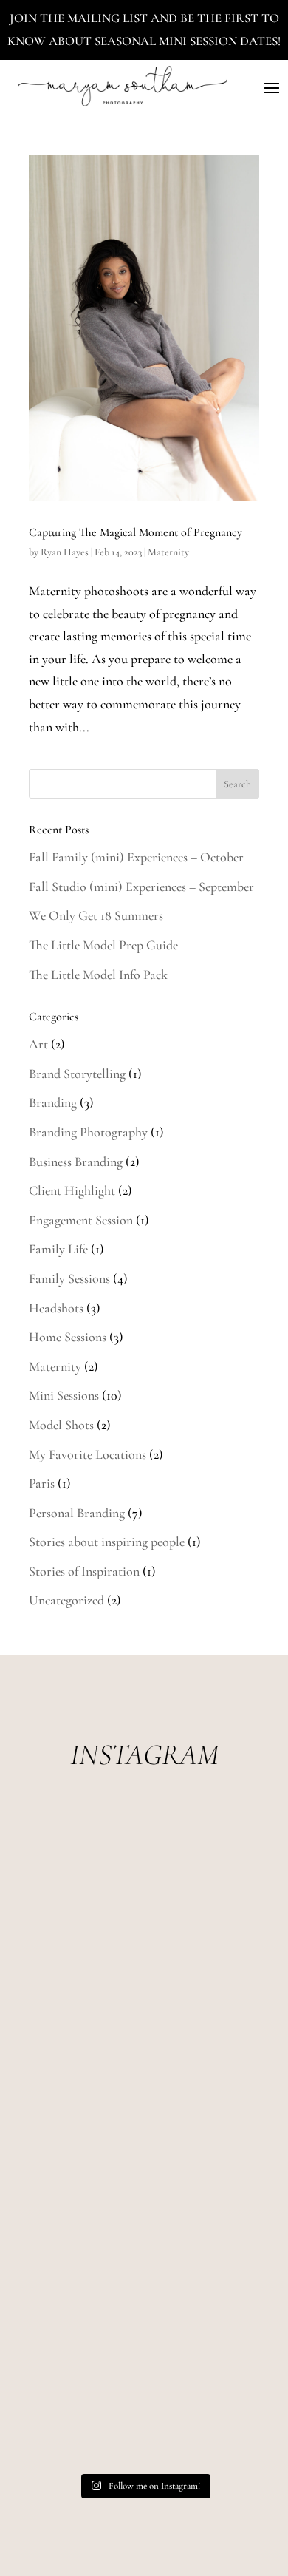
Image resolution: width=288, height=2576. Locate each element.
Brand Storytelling (77, 1074)
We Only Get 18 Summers (96, 915)
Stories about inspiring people (107, 1542)
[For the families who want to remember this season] (144, 2009)
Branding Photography (88, 1132)
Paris (42, 1483)
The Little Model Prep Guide (103, 945)
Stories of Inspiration (84, 1571)
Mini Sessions (64, 1395)
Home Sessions (68, 1337)
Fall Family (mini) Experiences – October (136, 857)
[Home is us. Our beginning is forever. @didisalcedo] (144, 2139)
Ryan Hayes (65, 552)
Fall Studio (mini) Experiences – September (141, 887)
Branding (53, 1102)
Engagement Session (81, 1220)
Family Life (58, 1249)
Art (38, 1044)
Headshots (56, 1308)
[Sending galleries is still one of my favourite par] (144, 2397)
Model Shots (61, 1425)
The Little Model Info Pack (98, 975)
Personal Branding (77, 1513)
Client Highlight (72, 1190)
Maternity (168, 552)
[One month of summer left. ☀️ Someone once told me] (144, 2267)
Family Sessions (69, 1278)
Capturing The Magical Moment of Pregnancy (136, 532)
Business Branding (76, 1162)
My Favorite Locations (88, 1454)
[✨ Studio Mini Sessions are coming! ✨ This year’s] (144, 1880)
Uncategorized (66, 1600)
